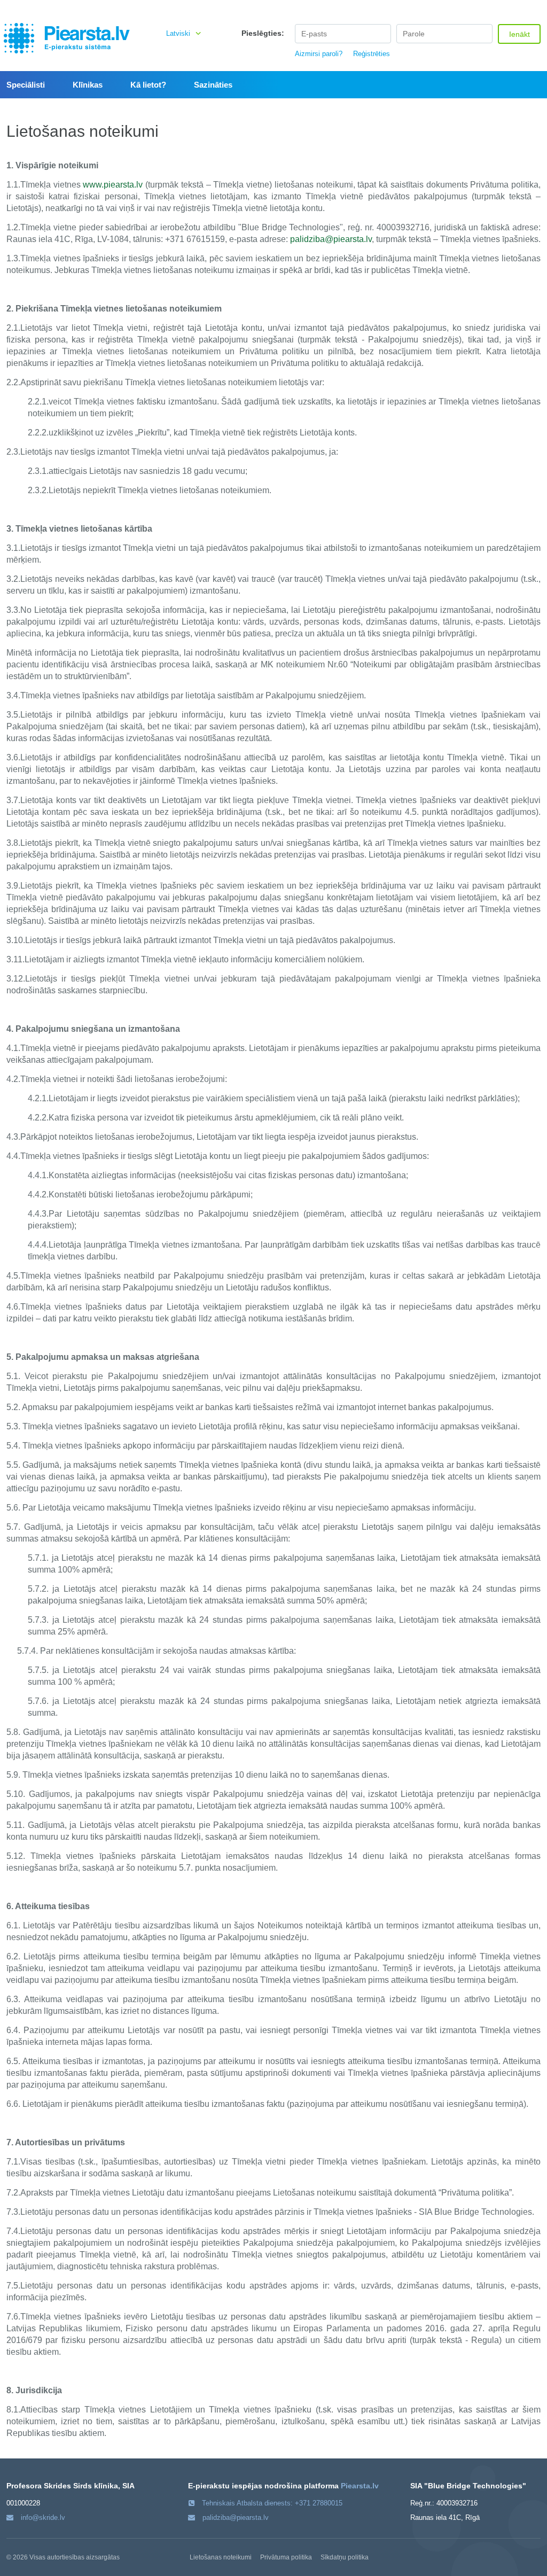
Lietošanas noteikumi (221, 2557)
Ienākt (519, 34)
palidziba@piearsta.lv (331, 239)
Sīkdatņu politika (345, 2557)
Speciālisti (26, 85)
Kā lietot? (148, 85)
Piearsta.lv (360, 2486)
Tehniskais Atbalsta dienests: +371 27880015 (272, 2503)
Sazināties (213, 85)
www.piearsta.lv (113, 185)
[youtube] (535, 5)
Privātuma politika (286, 2557)
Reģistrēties (372, 54)
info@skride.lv (43, 2517)
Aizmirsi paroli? (319, 54)
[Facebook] (521, 5)
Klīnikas (88, 85)
